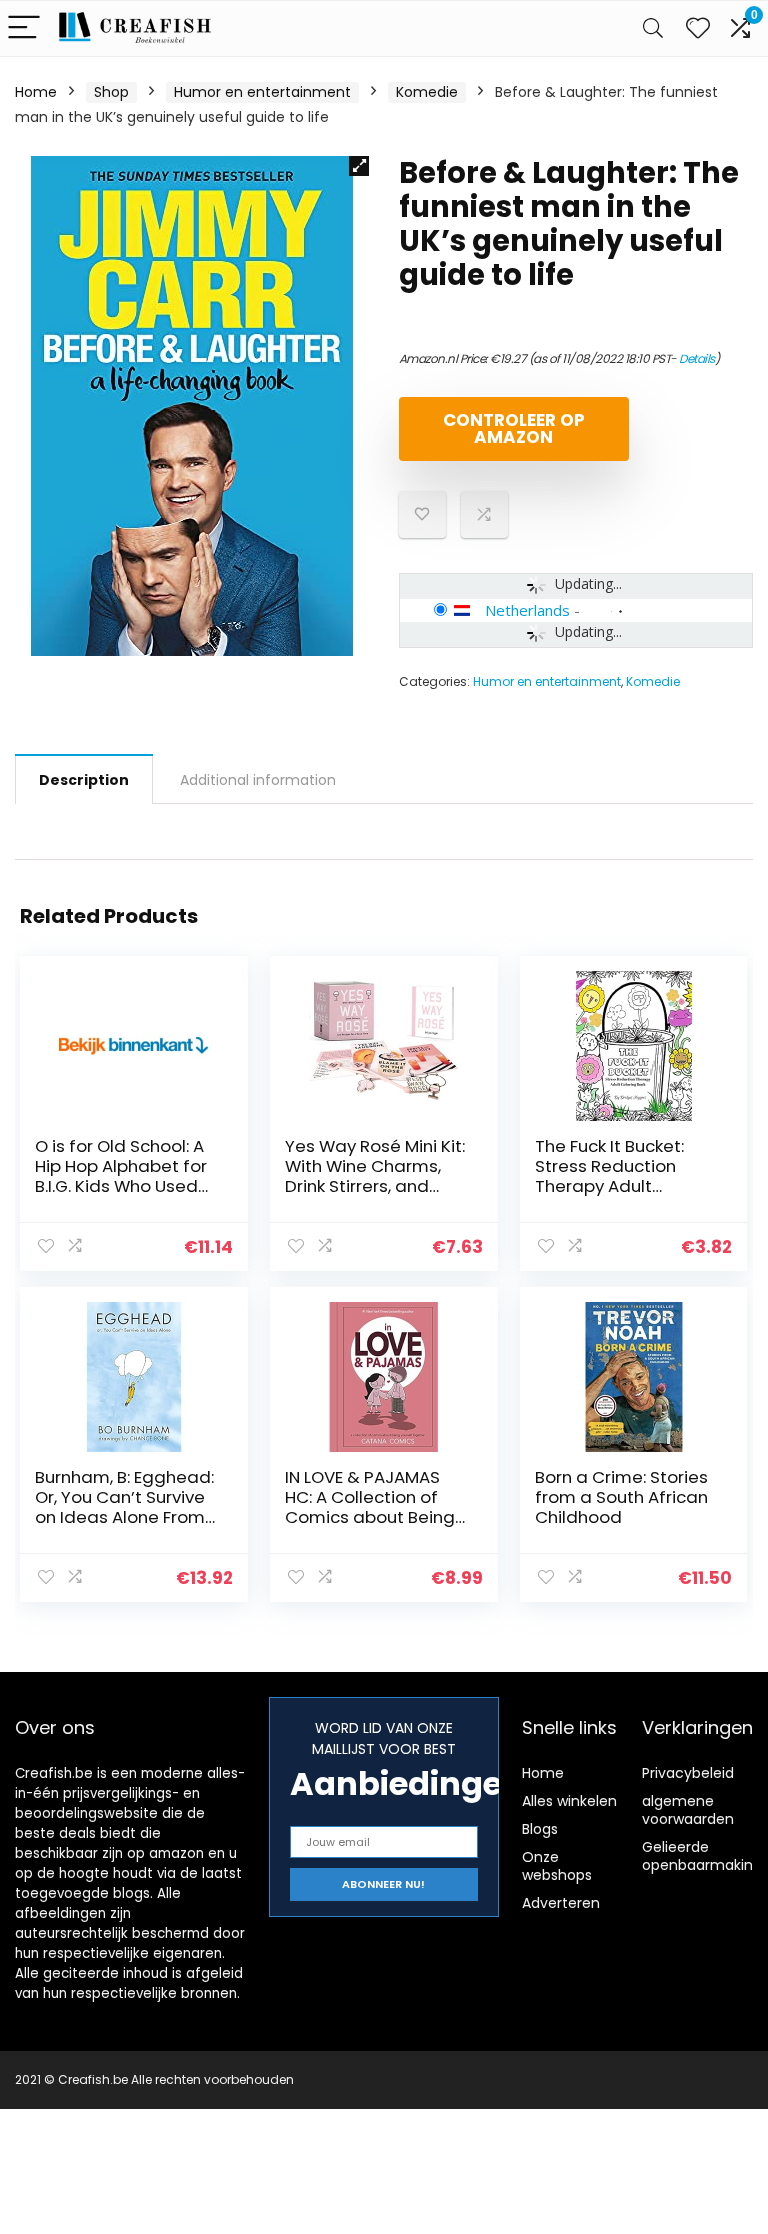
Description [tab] (84, 780)
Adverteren (561, 1903)
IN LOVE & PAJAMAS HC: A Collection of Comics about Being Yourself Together (370, 1507)
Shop (111, 92)
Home (36, 92)
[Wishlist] (698, 28)
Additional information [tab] (258, 780)
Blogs (540, 1829)
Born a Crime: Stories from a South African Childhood (621, 1497)
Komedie (427, 92)
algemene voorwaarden (688, 1810)
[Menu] (24, 28)
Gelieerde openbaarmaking (702, 1856)
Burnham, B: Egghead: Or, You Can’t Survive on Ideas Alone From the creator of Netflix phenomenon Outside (126, 1517)
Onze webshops (557, 1866)
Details (697, 358)
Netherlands (527, 610)
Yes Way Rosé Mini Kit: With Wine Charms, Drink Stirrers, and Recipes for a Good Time (375, 1186)
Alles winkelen (569, 1801)
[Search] (653, 28)
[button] (359, 166)
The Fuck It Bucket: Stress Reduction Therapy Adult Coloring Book (609, 1176)
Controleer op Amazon (514, 428)
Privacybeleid (688, 1773)
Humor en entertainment (262, 92)
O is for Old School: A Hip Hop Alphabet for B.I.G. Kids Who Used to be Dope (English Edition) (121, 1186)
